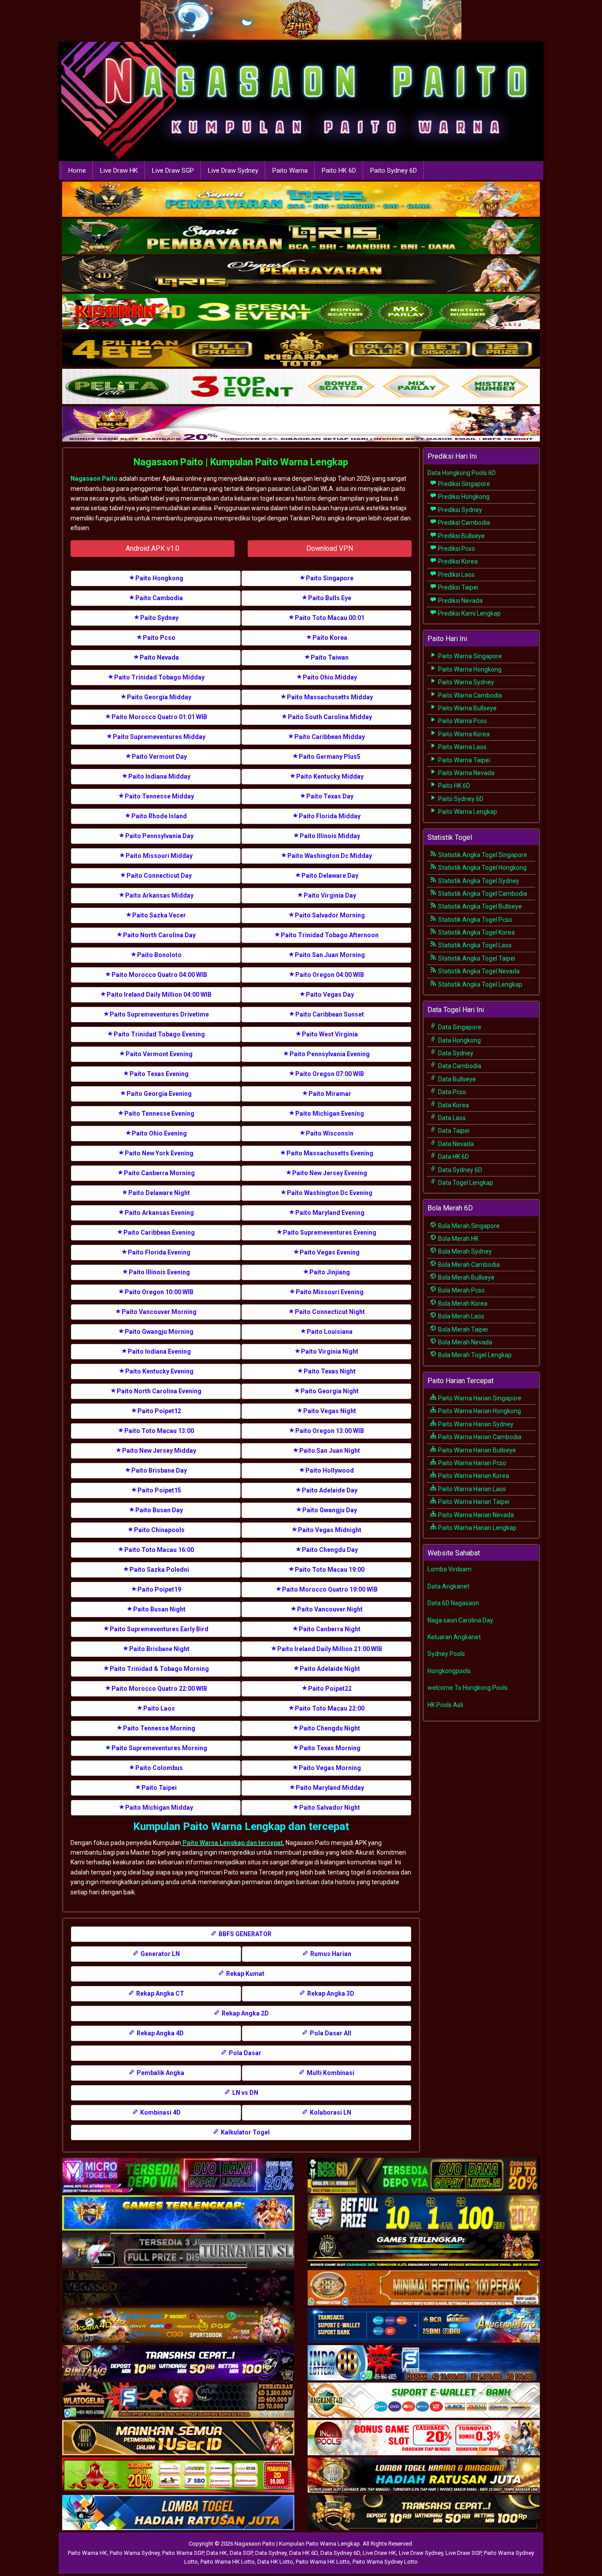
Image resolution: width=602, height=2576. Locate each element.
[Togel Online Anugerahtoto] (424, 2326)
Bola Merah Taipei (462, 1329)
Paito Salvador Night (330, 1808)
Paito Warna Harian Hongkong (479, 1411)
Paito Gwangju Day (330, 1510)
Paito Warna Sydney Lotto (385, 2562)
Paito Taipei (159, 1788)
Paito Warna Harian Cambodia (479, 1437)
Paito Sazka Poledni (159, 1570)
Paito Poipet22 (330, 1689)
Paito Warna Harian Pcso (472, 1463)
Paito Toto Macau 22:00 (330, 1708)
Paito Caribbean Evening (159, 1232)
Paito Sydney (159, 618)
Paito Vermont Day (159, 757)
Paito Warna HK (87, 2553)
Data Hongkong (459, 1040)
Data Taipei (453, 1131)
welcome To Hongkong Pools (468, 1688)
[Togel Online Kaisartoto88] (178, 2476)
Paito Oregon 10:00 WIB (159, 1292)
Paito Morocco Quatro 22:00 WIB (159, 1689)
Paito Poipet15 (159, 1490)
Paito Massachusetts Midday (330, 697)
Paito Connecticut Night (330, 1312)
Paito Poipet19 (159, 1589)
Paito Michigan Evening (330, 1114)
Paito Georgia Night (330, 1391)
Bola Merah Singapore (468, 1226)
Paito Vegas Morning (330, 1768)
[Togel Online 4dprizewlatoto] (178, 2438)
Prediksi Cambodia (463, 523)
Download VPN (330, 548)
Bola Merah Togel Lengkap (474, 1355)
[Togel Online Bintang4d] (178, 2363)
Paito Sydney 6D (394, 171)
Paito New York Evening (159, 1153)
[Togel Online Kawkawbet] (178, 2251)
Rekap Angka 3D (330, 1993)
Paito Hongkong (159, 578)
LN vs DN (245, 2093)
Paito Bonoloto (159, 955)
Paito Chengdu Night (330, 1728)
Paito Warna (290, 171)
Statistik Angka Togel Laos (474, 945)
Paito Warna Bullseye (467, 708)
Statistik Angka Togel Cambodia (482, 894)
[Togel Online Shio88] (424, 2476)
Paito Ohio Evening (159, 1133)
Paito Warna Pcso (462, 721)
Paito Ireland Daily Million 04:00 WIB (159, 995)
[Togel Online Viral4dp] (301, 425)
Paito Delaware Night (159, 1193)
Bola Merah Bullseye (466, 1277)
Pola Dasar (244, 2053)
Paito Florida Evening (159, 1252)
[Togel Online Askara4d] (178, 2326)
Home (77, 171)
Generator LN (160, 1954)
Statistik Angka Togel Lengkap (479, 984)
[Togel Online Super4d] (301, 275)
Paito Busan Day (159, 1510)
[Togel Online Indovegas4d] (424, 2513)
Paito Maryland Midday (330, 1788)
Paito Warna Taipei (463, 760)
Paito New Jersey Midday (159, 1451)
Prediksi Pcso (456, 549)
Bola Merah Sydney (464, 1251)
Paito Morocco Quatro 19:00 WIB (330, 1589)
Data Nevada (455, 1144)
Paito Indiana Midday (159, 776)
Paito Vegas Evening (330, 1252)
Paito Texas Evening (159, 1074)
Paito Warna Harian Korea (473, 1476)
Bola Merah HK (458, 1239)
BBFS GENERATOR (244, 1934)
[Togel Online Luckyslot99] (424, 2213)
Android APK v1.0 (152, 548)
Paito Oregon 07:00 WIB (330, 1074)
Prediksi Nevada (460, 601)
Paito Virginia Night (330, 1351)
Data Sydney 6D (459, 1170)
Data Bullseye (456, 1079)
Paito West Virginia (330, 1034)
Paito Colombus (159, 1768)
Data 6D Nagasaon (453, 1603)
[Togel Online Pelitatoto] (301, 387)
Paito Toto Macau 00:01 (330, 618)
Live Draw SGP (173, 171)
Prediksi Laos (456, 575)
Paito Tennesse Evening (159, 1114)
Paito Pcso (159, 638)
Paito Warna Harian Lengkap (477, 1528)
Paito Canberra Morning (159, 1173)
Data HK (217, 2553)
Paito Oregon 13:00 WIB (330, 1431)
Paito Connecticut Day (159, 876)
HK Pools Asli (445, 1705)
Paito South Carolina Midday (330, 717)
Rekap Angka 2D (245, 2013)
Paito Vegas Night (330, 1411)
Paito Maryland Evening (330, 1213)
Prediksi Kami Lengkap (469, 613)
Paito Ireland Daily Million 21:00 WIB (330, 1649)
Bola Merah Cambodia (468, 1265)
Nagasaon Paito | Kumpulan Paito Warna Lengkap (241, 462)
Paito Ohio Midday (330, 677)
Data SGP (241, 2553)
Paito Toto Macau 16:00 (159, 1550)
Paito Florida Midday (330, 816)
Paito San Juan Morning (330, 955)
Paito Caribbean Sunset (330, 1014)
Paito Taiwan (330, 657)
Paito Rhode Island (159, 816)
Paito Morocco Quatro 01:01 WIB (159, 717)
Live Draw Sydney (233, 171)
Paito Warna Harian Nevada (475, 1515)
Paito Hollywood (330, 1470)
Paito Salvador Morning (330, 915)
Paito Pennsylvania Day (159, 836)
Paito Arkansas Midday (159, 895)
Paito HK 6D (339, 171)
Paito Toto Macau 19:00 (330, 1570)
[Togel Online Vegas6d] (178, 2288)
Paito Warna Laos (462, 747)
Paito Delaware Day (330, 876)
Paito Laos (159, 1708)
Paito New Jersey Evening (330, 1173)
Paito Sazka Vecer (159, 915)
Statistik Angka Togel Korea (476, 932)
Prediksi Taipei (457, 587)
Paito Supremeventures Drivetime (159, 1014)
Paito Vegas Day (330, 995)
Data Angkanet (448, 1586)
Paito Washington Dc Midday (330, 856)
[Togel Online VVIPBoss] (301, 200)
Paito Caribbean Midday (330, 737)
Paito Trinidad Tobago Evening (159, 1034)
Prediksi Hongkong (463, 497)
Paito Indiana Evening (159, 1351)
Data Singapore (459, 1027)
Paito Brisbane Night (159, 1649)
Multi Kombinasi (330, 2073)
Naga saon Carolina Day (460, 1620)
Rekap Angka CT (160, 1993)
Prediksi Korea (457, 561)
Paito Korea (330, 638)
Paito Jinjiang (330, 1272)
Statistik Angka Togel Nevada (478, 971)
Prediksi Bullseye (461, 536)
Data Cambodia (459, 1066)
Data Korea (453, 1105)
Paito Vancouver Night (330, 1609)
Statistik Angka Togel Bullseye (479, 906)
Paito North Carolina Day (159, 935)
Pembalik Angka (160, 2073)
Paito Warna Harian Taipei (473, 1502)
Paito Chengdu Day (330, 1550)
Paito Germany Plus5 (330, 757)
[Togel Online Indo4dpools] (178, 2513)
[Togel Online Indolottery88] (424, 2363)
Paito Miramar (330, 1094)
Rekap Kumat (245, 1974)
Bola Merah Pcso (461, 1290)
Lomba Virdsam (450, 1569)
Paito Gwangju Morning (159, 1332)
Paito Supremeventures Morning (159, 1748)
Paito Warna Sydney (465, 682)
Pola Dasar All (330, 2033)
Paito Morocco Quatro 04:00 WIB (159, 975)
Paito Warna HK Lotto (228, 2562)
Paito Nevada (159, 657)
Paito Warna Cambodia (469, 695)
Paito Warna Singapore (469, 656)
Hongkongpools (449, 1671)
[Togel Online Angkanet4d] (424, 2401)
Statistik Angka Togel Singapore (482, 855)
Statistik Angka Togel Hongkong (482, 868)
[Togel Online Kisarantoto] (301, 350)
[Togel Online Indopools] (424, 2438)
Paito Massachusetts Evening (330, 1153)
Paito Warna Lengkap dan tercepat (232, 1843)
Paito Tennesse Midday (159, 796)
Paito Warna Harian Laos (471, 1489)
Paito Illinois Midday (330, 836)
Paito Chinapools (159, 1530)
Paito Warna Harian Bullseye (476, 1450)
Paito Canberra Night (330, 1629)
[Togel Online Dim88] (301, 238)
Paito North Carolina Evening (159, 1391)
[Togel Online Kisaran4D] (301, 312)
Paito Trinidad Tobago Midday (159, 677)
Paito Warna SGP (183, 2553)
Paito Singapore (330, 578)
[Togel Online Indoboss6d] (424, 2176)
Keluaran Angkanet (454, 1637)
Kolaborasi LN (330, 2112)
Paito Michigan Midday (159, 1808)
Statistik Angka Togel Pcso (474, 920)
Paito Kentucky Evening (159, 1371)
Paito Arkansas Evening (159, 1213)
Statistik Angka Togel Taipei (476, 958)
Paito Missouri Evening (330, 1292)
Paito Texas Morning (330, 1748)
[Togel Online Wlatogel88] (178, 2401)
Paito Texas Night (330, 1371)
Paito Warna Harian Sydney (475, 1424)
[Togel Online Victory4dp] (178, 2213)
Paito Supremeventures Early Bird (159, 1629)
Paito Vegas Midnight (330, 1530)
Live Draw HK (119, 171)
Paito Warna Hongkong (469, 669)
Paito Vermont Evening (159, 1054)
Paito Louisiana (330, 1332)
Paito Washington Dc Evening (330, 1193)
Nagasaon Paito (94, 479)
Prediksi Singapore (463, 484)
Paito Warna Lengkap (467, 812)
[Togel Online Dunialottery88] (424, 2288)
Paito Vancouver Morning (159, 1312)
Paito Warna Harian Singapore (479, 1398)
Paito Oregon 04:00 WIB (330, 975)
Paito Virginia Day (330, 895)
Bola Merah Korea (462, 1303)
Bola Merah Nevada (465, 1342)
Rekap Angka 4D (160, 2033)
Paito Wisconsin (330, 1133)
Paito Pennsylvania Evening (330, 1054)
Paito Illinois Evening (159, 1272)
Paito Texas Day (330, 796)
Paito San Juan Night (330, 1451)
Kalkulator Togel (245, 2132)
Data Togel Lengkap (465, 1183)
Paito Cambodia (159, 598)
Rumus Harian (330, 1954)
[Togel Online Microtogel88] (178, 2176)
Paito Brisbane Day (159, 1470)
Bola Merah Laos (461, 1316)
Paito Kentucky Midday (330, 776)
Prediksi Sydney (459, 510)
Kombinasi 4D (160, 2112)
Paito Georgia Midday (159, 697)
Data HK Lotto (275, 2562)
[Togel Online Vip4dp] (424, 2251)
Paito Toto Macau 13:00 (159, 1431)
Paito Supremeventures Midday (159, 737)
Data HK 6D (453, 1157)
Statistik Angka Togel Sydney (478, 881)
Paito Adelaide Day (330, 1490)
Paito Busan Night (159, 1609)
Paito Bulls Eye (330, 598)
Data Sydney (455, 1053)
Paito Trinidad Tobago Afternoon (330, 935)
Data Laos (451, 1118)
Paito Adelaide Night (330, 1669)
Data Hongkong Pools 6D (462, 473)
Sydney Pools (446, 1654)
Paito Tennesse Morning (159, 1728)
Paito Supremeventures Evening (330, 1232)
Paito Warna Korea (463, 734)
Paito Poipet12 (159, 1411)
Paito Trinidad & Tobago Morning (159, 1669)
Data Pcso (451, 1092)
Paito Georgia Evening (159, 1094)
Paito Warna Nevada (466, 773)
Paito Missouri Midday (159, 856)
